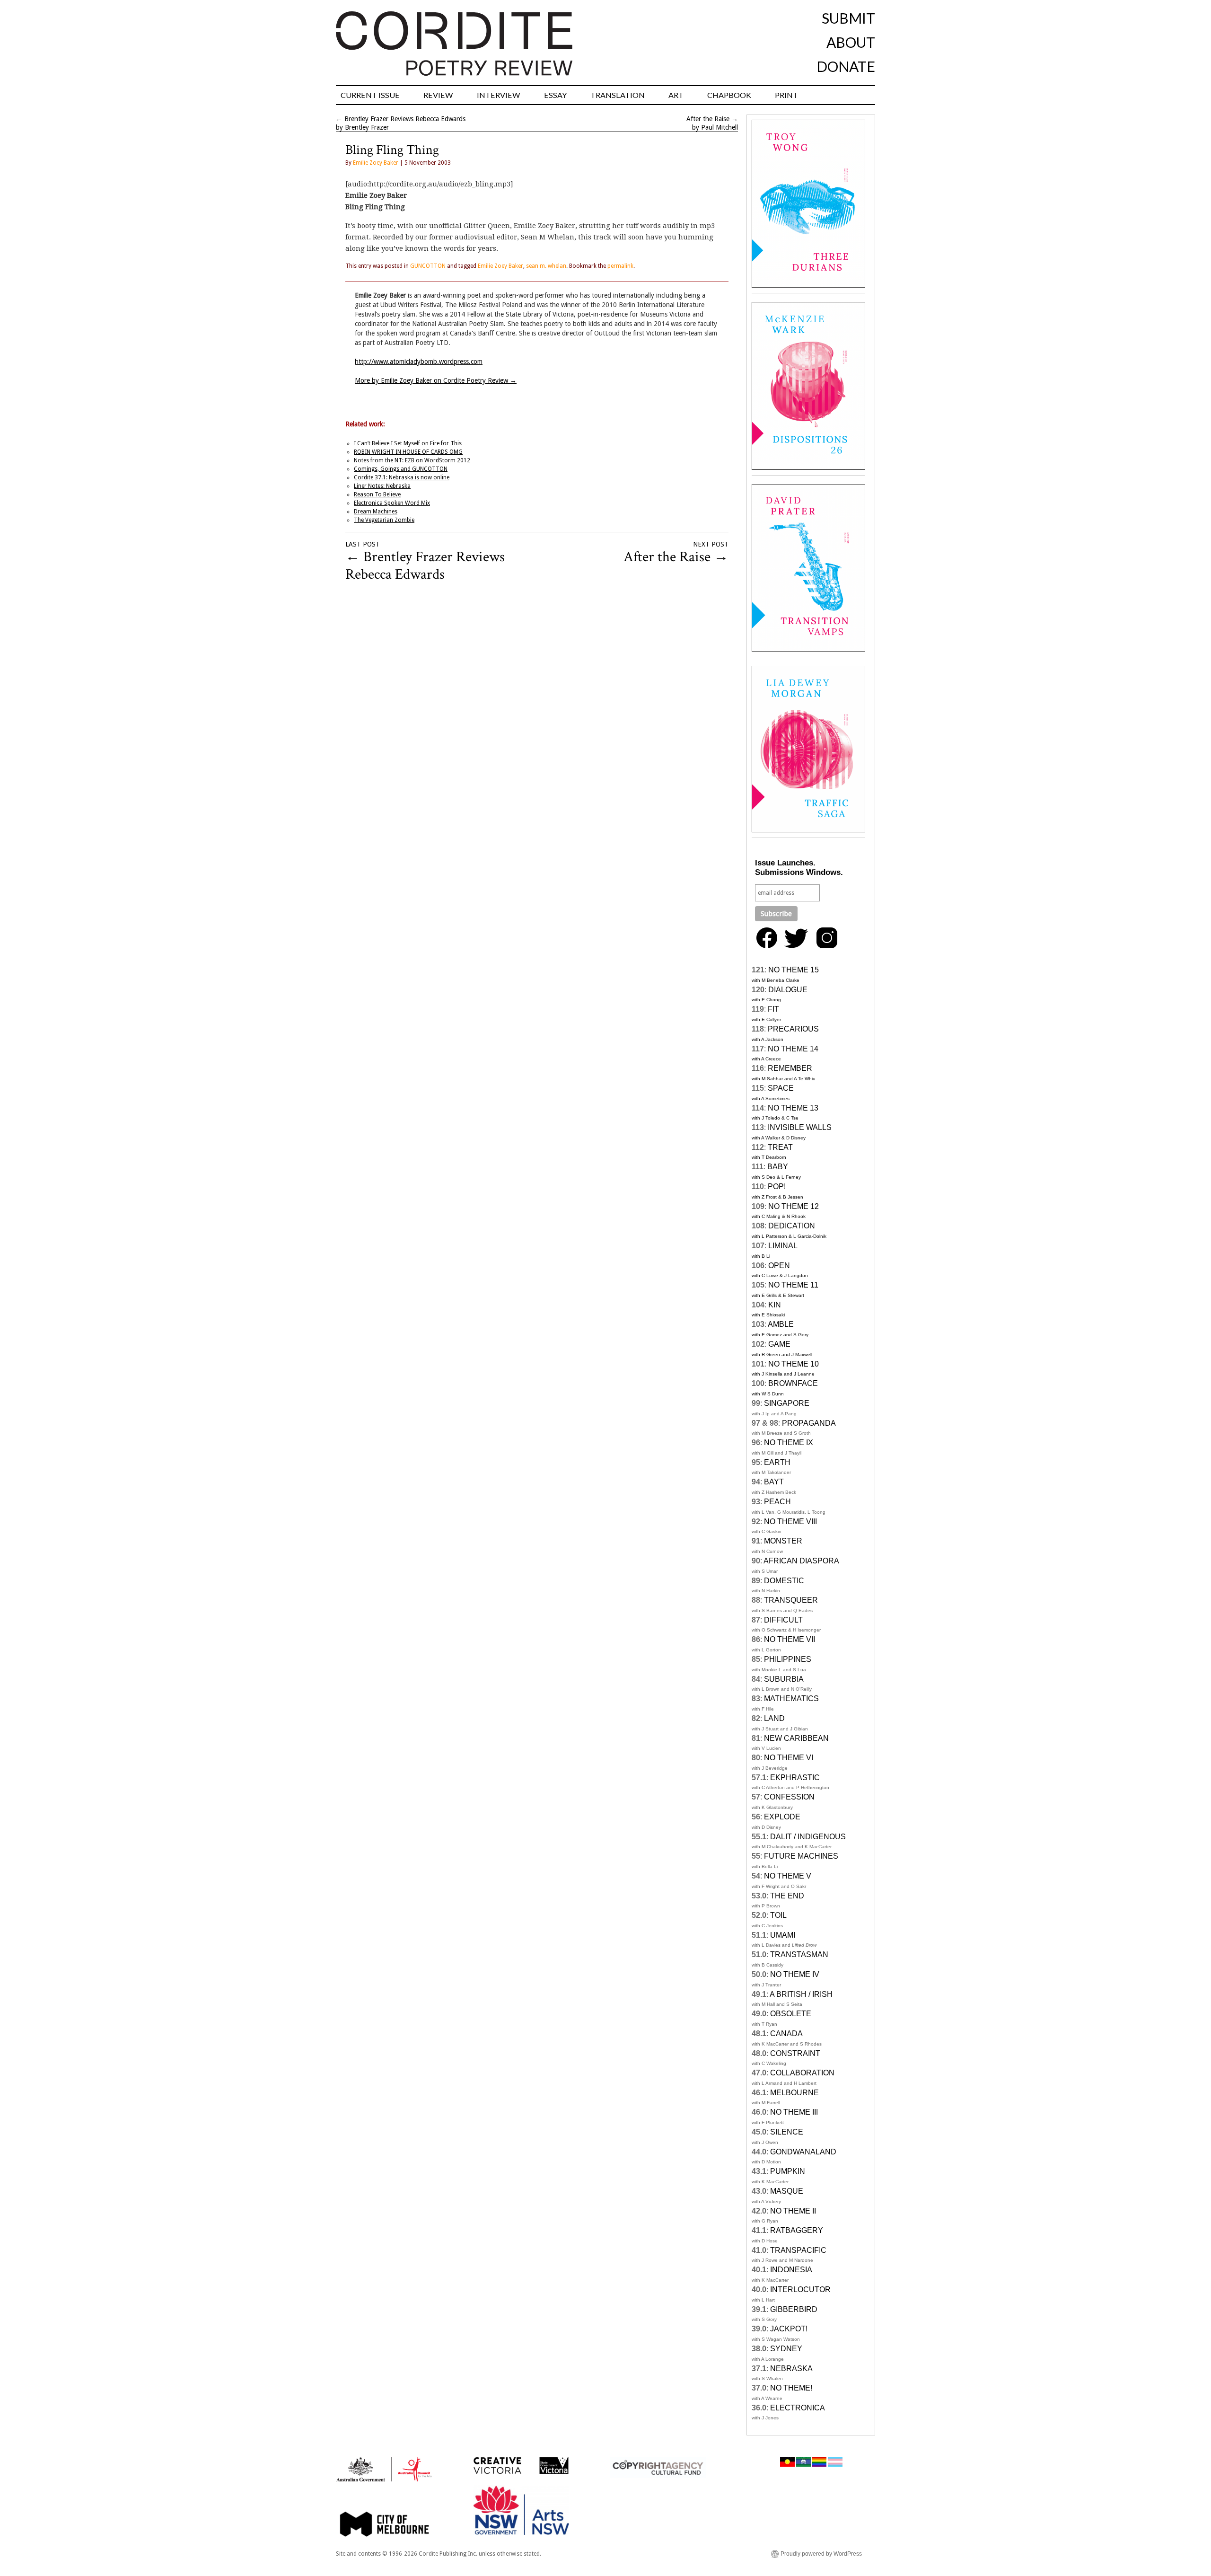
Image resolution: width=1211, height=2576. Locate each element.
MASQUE (787, 2191)
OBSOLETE (791, 2014)
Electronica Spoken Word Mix (392, 503)
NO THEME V (788, 1876)
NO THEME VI (789, 1758)
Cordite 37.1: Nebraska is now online (402, 477)
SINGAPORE (787, 1403)
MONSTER (783, 1541)
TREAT (780, 1147)
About (851, 42)
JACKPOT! (789, 2329)
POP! (777, 1187)
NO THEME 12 (794, 1206)
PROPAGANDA (809, 1423)
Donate (846, 66)
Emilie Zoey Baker (376, 163)
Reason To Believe (377, 494)
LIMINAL (783, 1246)
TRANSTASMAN (799, 1954)
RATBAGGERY (797, 2230)
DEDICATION (792, 1226)
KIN (775, 1305)
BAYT (774, 1482)
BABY (778, 1167)
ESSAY (555, 95)
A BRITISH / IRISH (801, 1994)
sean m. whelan (546, 266)
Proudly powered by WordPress (821, 2554)
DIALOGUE (788, 990)
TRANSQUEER (791, 1600)
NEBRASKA (791, 2369)
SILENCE (787, 2132)
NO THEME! (791, 2388)
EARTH (777, 1462)
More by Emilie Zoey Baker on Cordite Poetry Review (436, 380)
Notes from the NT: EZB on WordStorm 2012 (412, 460)
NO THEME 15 (794, 970)
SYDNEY (786, 2349)
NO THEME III (794, 2112)
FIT (773, 1009)
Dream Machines (376, 512)
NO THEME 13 (793, 1108)
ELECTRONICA (798, 2408)
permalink (620, 266)
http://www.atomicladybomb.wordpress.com (419, 362)
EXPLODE (782, 1817)
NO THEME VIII (790, 1522)
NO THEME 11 (793, 1285)
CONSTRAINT (795, 2053)
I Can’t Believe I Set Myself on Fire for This (408, 443)
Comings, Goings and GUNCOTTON (401, 469)
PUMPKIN (788, 2171)
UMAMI (783, 1935)
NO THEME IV (795, 1974)
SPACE (781, 1088)
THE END (787, 1896)
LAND (774, 1718)
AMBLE (781, 1324)
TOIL (778, 1915)
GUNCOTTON (428, 266)
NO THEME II (793, 2211)
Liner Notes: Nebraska (382, 486)
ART (676, 95)
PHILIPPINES (788, 1659)
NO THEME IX (789, 1442)
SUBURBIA (784, 1679)
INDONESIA (791, 2270)
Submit (848, 18)
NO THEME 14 (793, 1049)
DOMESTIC (784, 1581)
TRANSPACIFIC (798, 2250)
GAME (779, 1344)
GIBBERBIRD (794, 2309)
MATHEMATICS (791, 1698)
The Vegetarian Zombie (384, 520)
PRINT (786, 95)
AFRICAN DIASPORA (801, 1561)
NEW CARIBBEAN (796, 1738)
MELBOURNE (794, 2093)
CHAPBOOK (729, 95)
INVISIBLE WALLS (800, 1127)
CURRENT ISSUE (370, 95)
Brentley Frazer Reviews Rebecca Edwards (405, 119)
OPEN (779, 1266)
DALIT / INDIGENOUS (808, 1837)
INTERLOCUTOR (800, 2289)
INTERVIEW (499, 95)
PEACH (777, 1502)
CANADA (786, 2033)
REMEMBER (790, 1068)
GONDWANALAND (803, 2152)
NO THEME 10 (794, 1364)
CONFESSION (789, 1797)
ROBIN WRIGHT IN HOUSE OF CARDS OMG (408, 452)
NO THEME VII (790, 1639)
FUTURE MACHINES (801, 1856)
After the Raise (708, 119)
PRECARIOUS (793, 1029)
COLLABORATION (802, 2073)
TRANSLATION (618, 95)
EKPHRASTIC (795, 1778)
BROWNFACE (793, 1383)
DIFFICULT (783, 1620)
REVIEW (438, 95)
